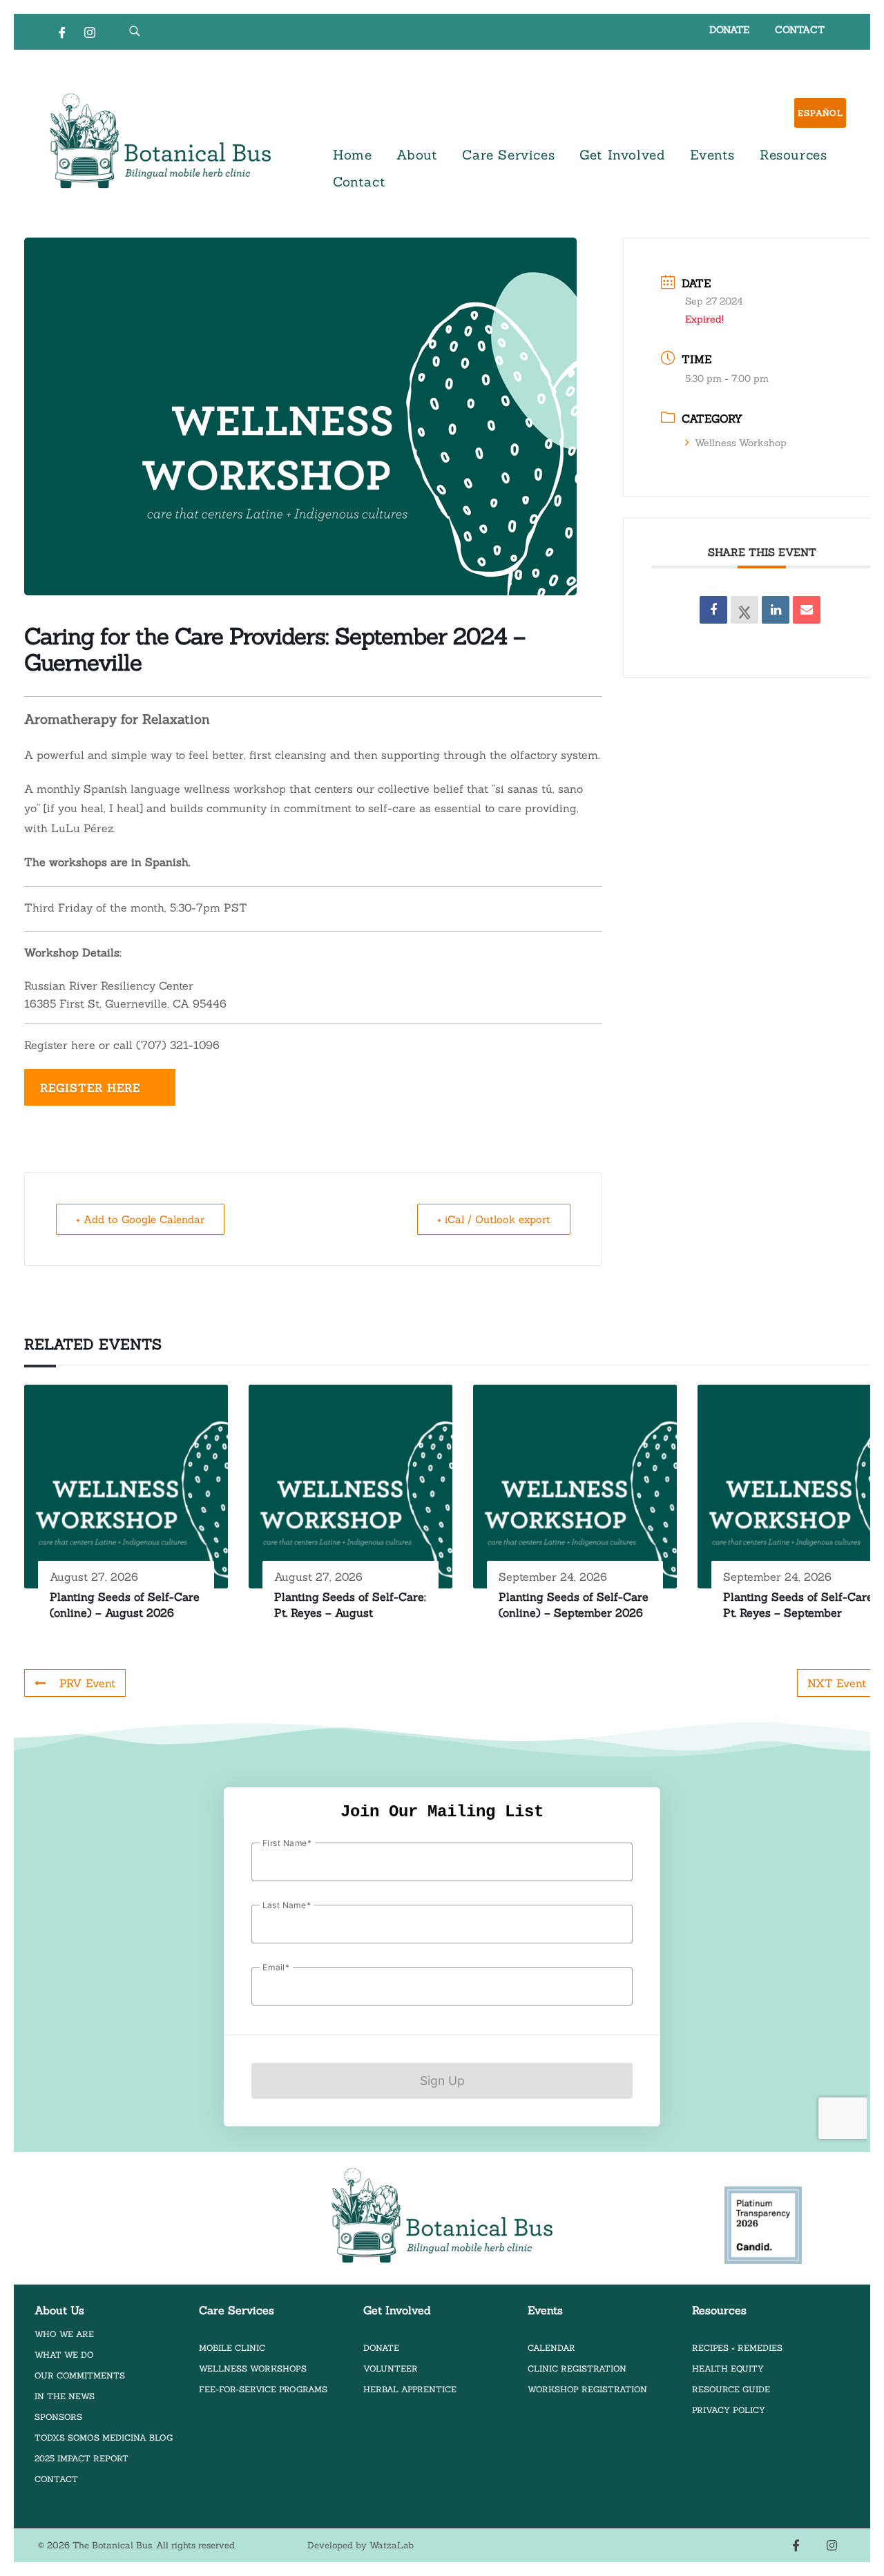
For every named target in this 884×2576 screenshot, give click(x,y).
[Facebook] (62, 32)
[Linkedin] (776, 610)
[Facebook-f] (796, 2546)
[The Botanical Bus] (160, 141)
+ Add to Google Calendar (140, 1219)
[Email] (807, 610)
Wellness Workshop (741, 443)
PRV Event (87, 1683)
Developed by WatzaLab (361, 2545)
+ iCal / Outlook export (494, 1219)
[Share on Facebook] (713, 610)
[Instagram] (90, 32)
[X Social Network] (744, 610)
